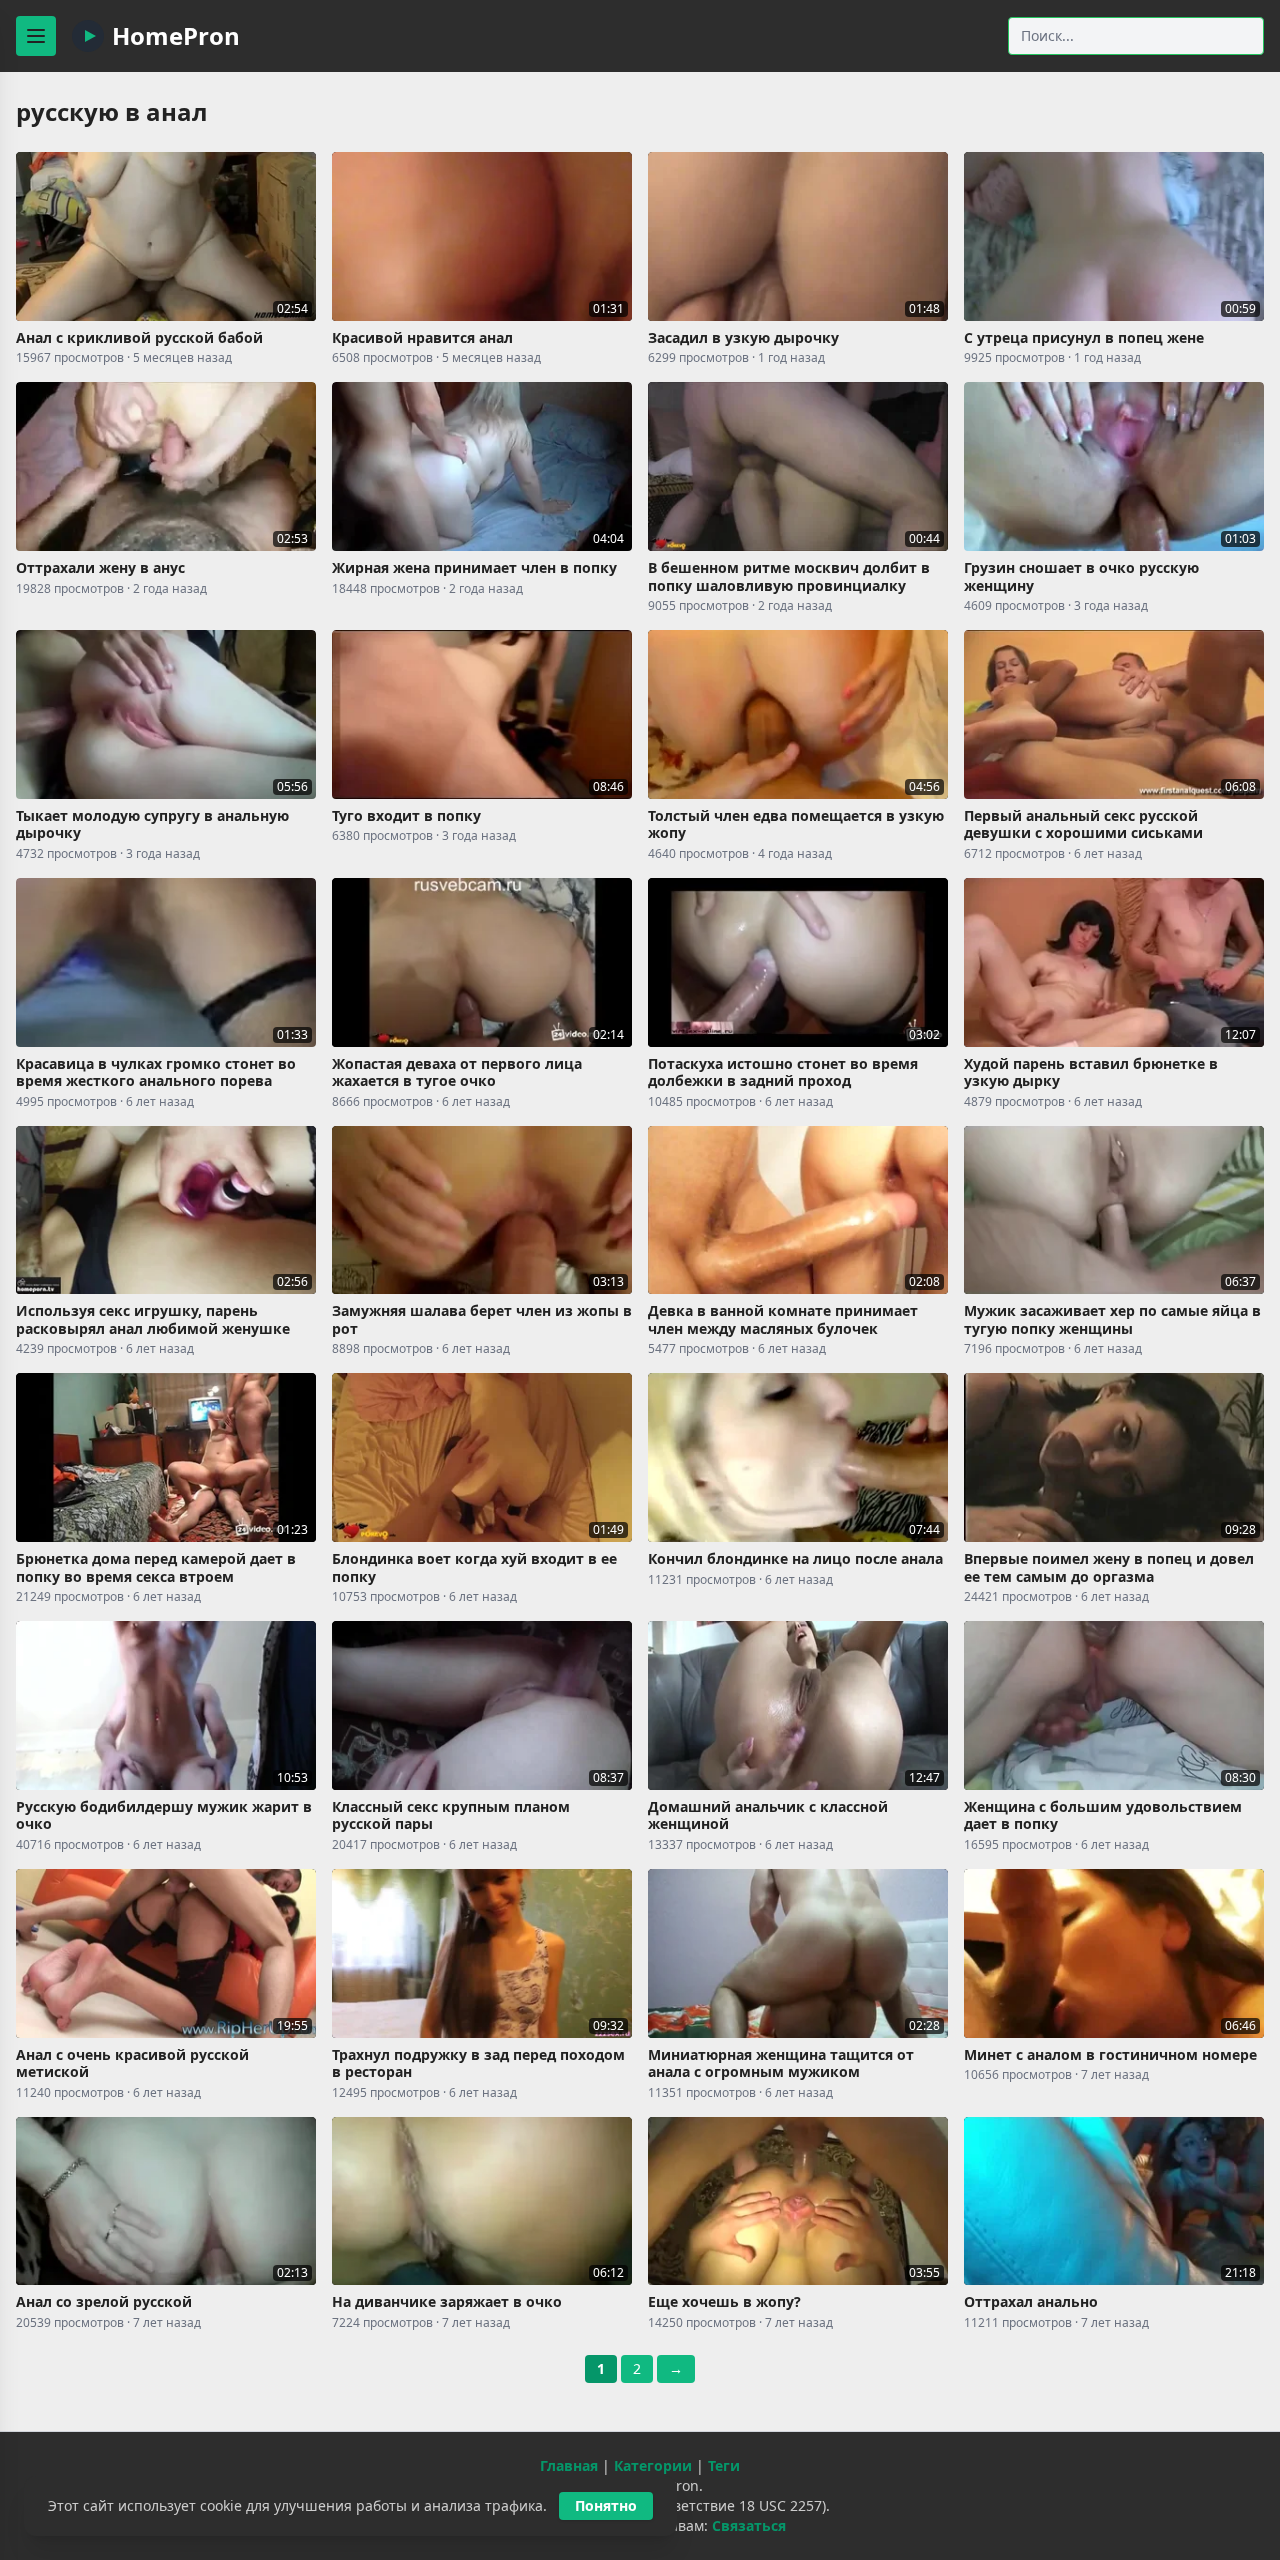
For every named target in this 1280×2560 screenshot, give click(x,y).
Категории (653, 2465)
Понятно (606, 2505)
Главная (569, 2465)
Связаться (749, 2525)
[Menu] (36, 36)
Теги (724, 2465)
